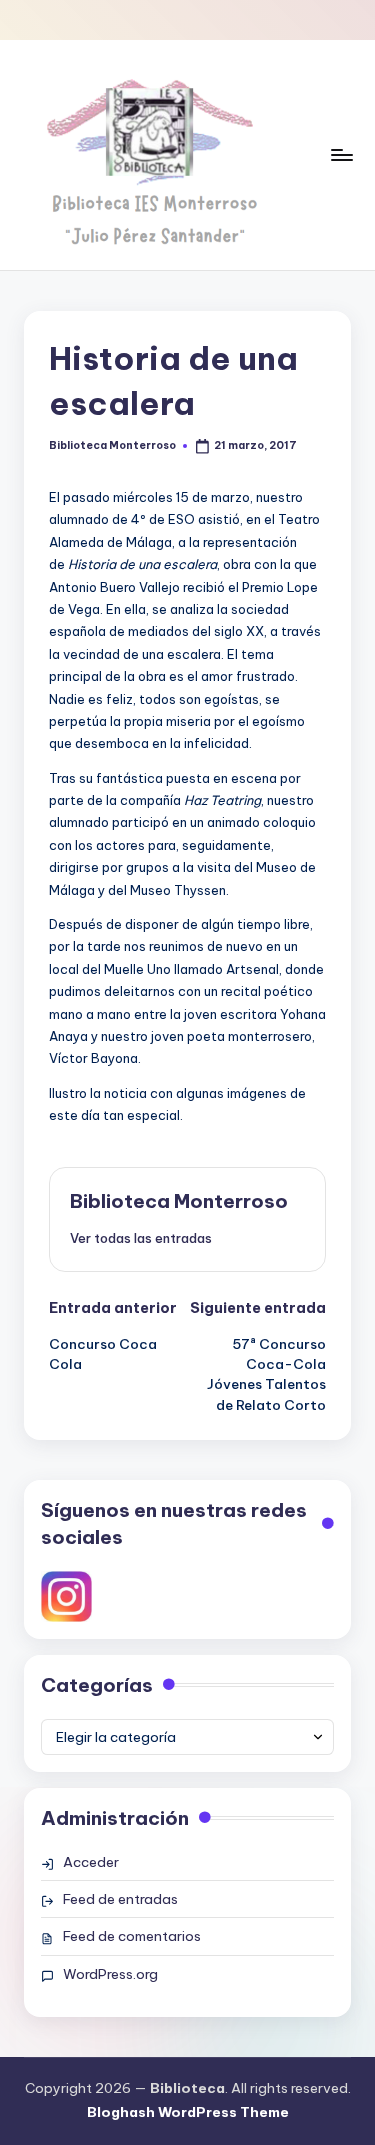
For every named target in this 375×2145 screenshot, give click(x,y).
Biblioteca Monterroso (179, 1201)
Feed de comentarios (132, 1936)
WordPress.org (110, 1974)
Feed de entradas (120, 1899)
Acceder (91, 1862)
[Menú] (341, 154)
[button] (141, 1238)
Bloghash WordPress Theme (188, 2112)
